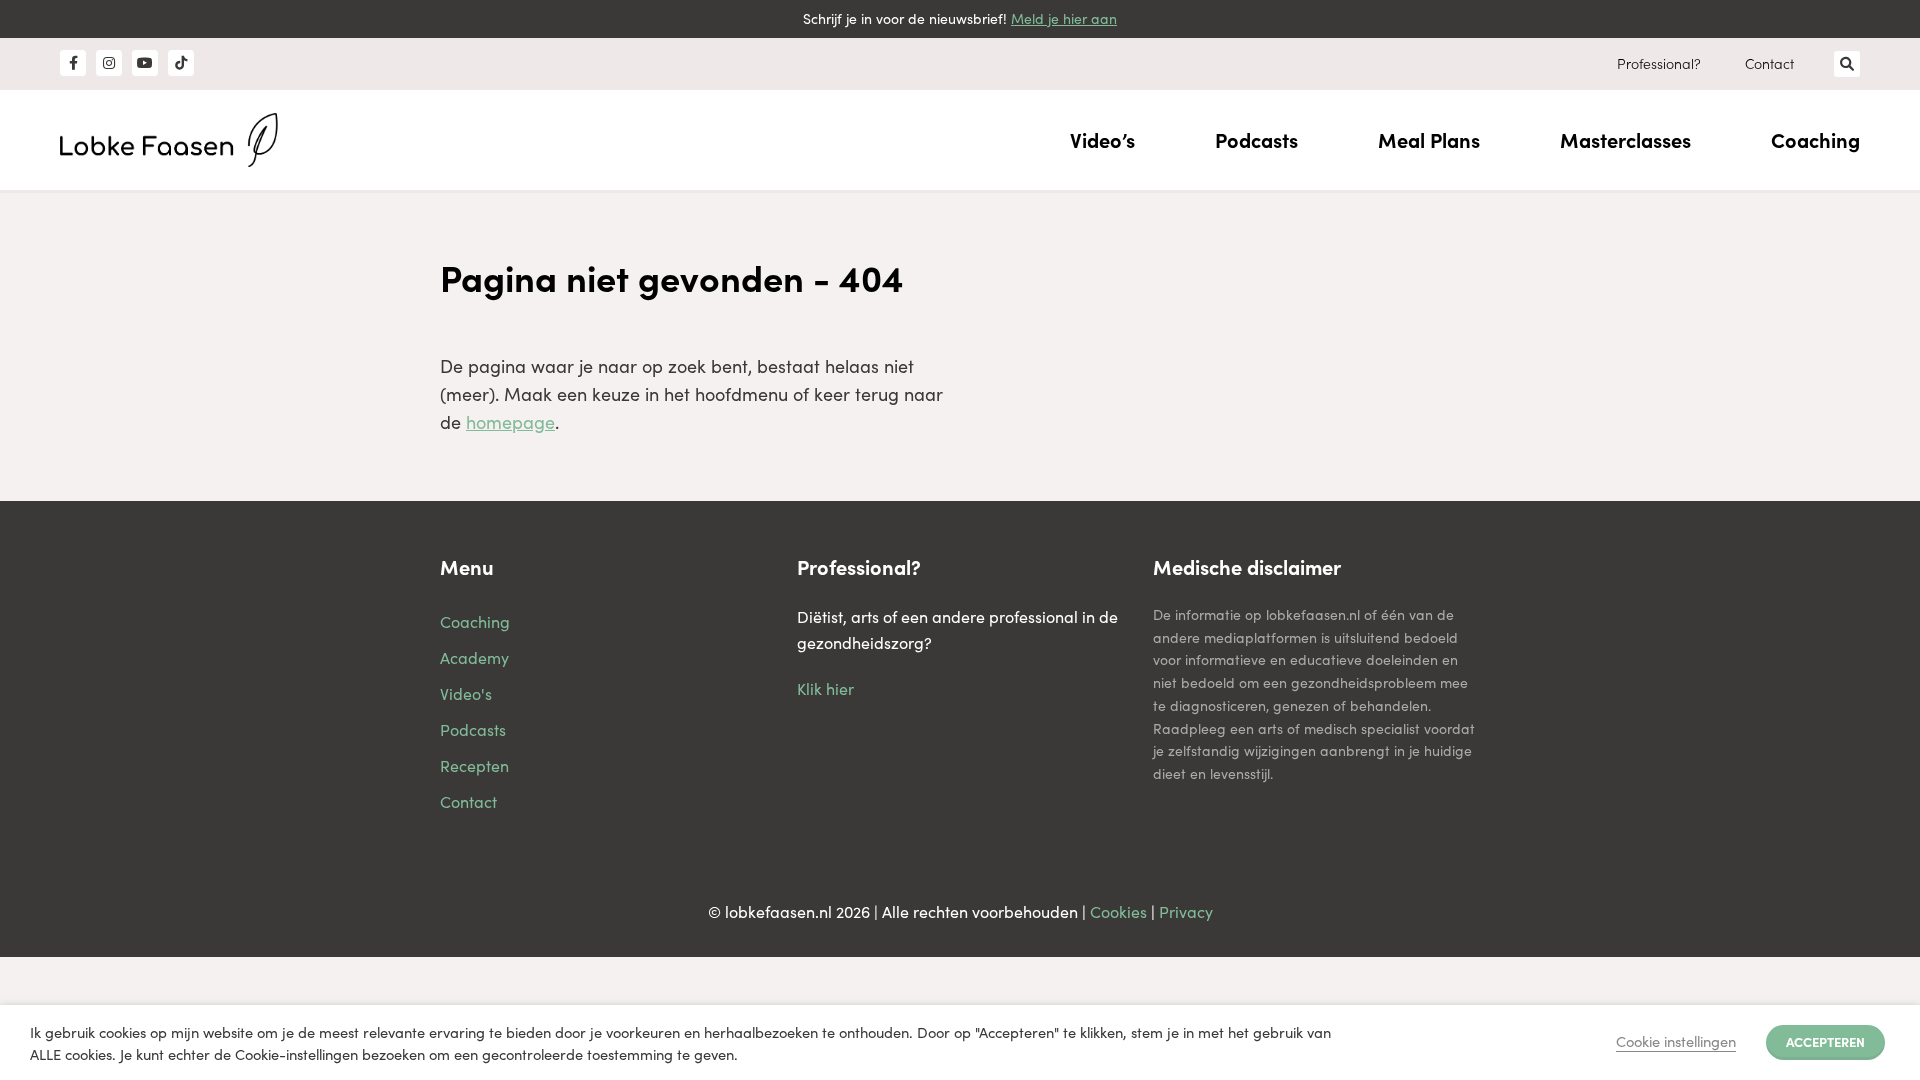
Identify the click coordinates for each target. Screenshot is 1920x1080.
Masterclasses (1625, 139)
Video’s (1102, 139)
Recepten (474, 765)
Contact (1769, 63)
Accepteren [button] (1825, 1041)
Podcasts (1256, 139)
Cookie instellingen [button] (1676, 1041)
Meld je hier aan (1064, 18)
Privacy (1186, 911)
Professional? (1659, 63)
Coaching (1815, 139)
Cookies (1118, 911)
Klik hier (825, 688)
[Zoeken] (1847, 64)
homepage (510, 422)
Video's (466, 693)
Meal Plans (1429, 139)
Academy (474, 657)
